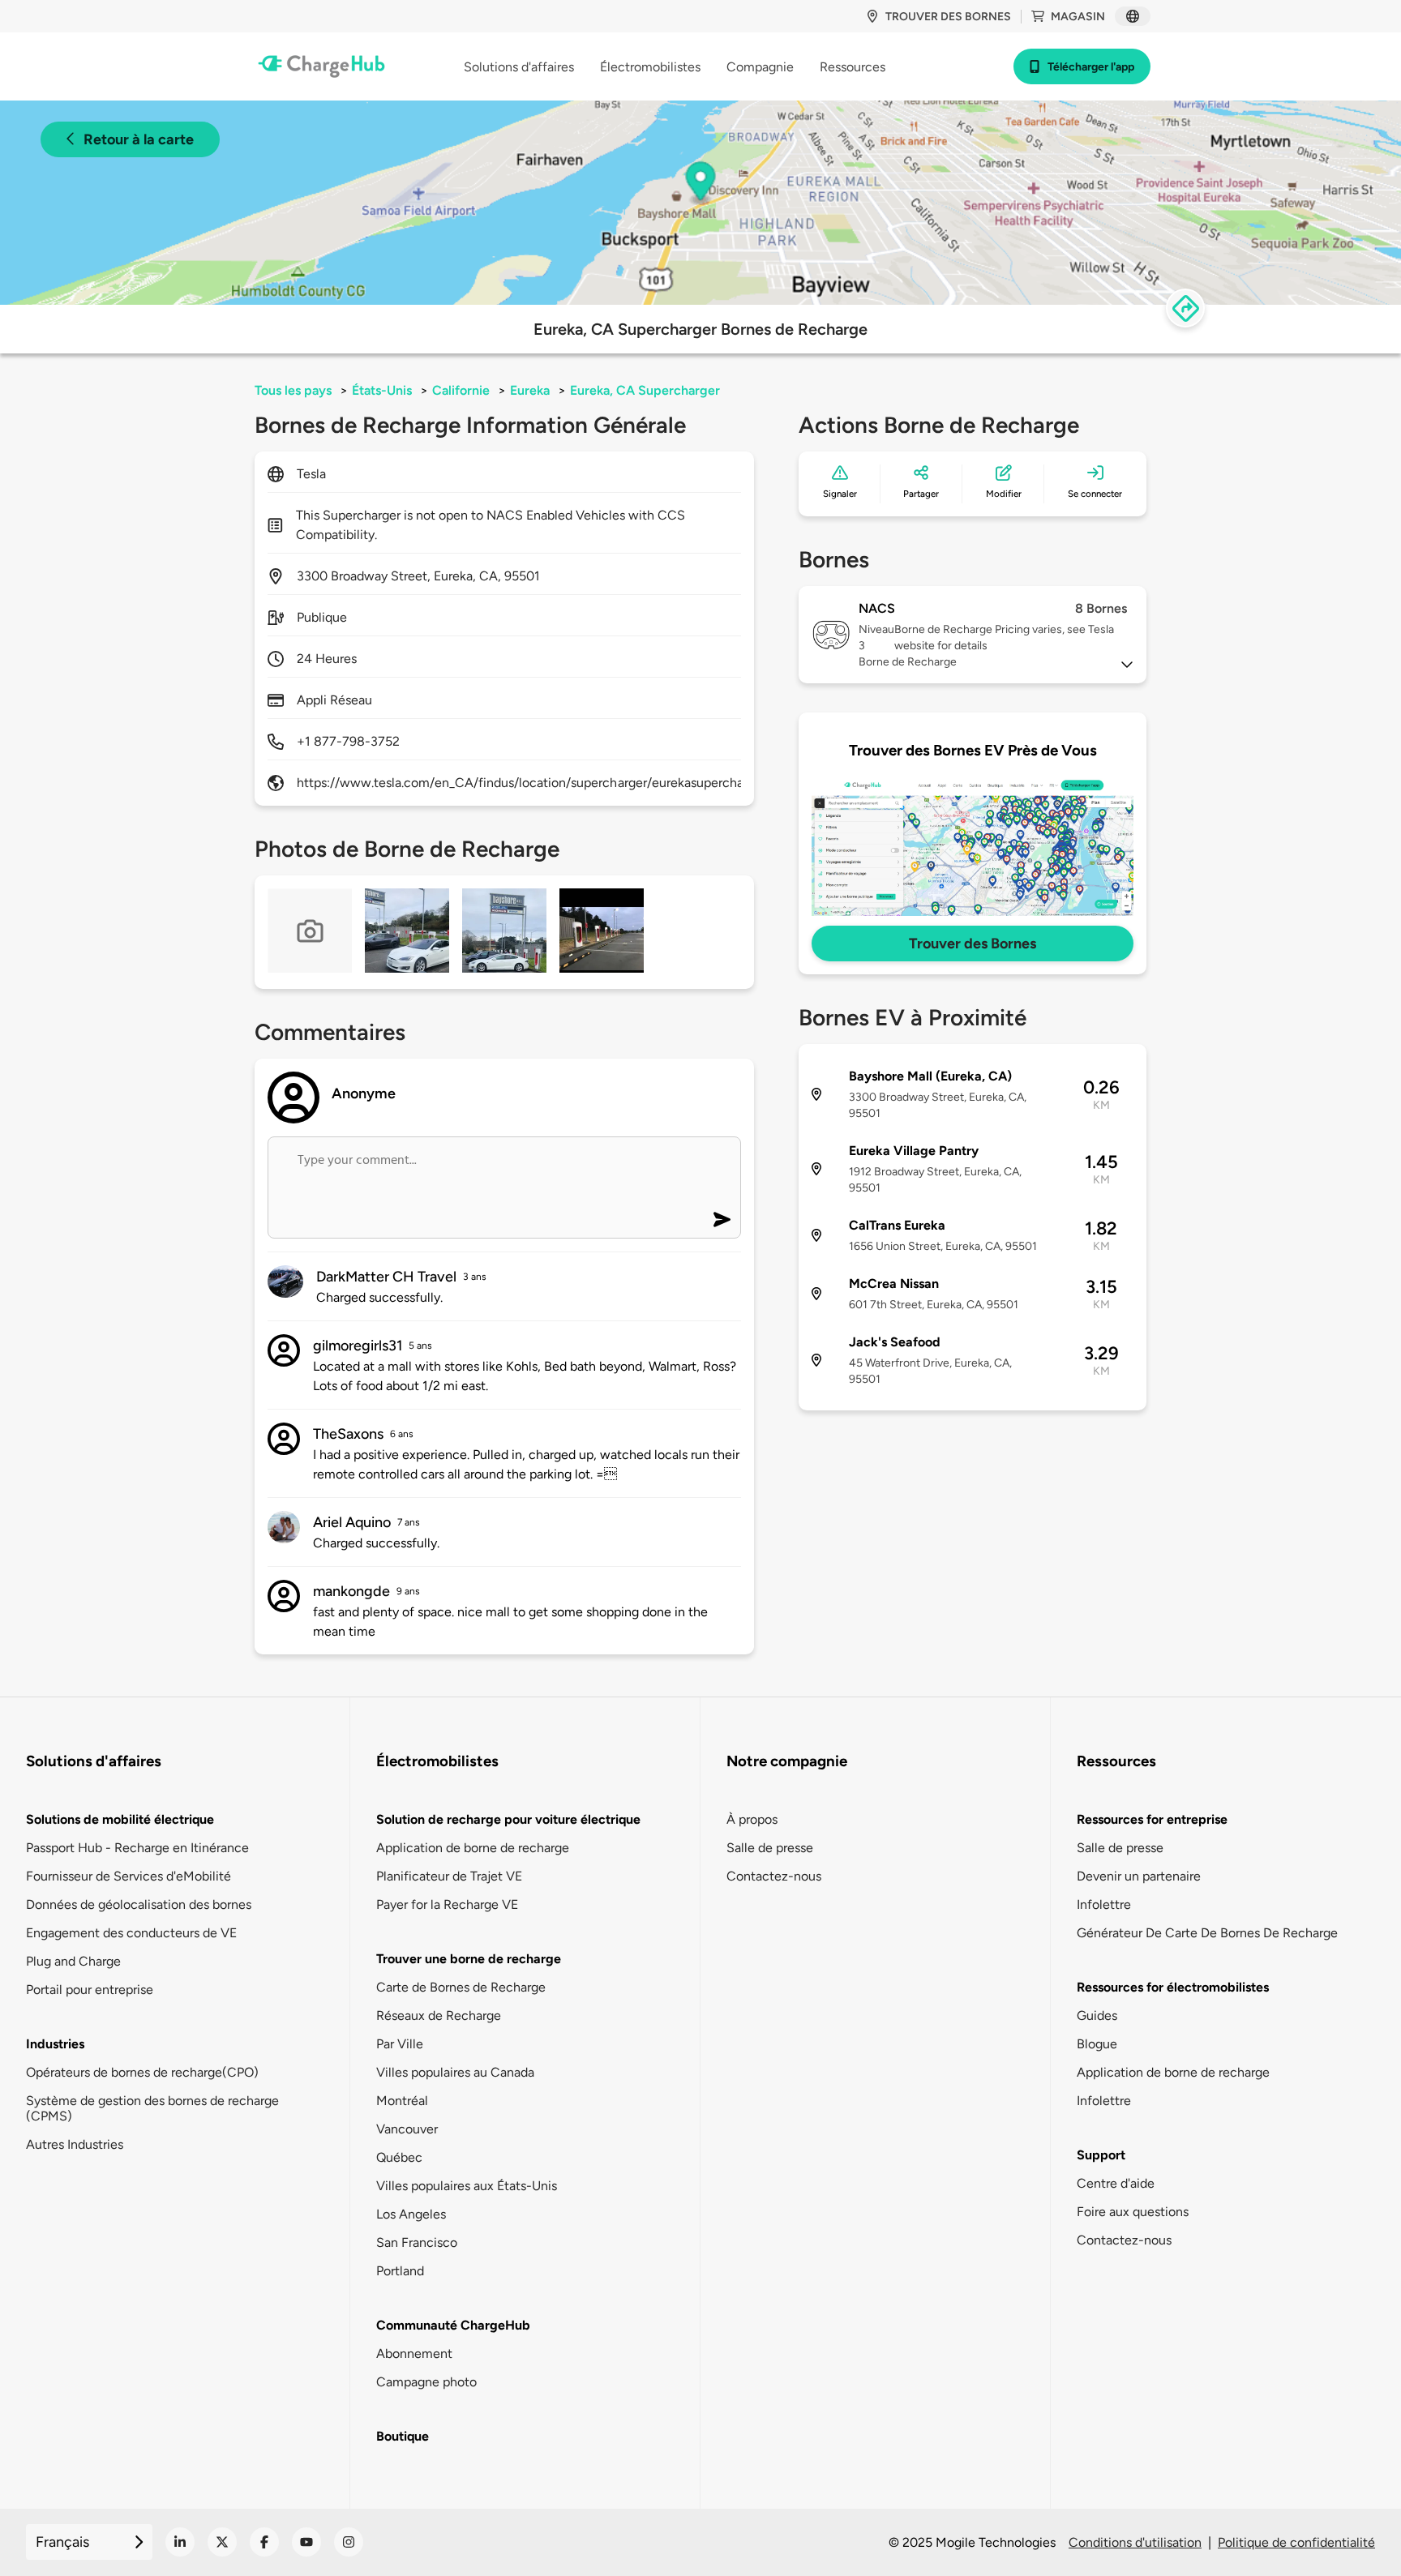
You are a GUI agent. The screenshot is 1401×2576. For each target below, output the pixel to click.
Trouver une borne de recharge (469, 1959)
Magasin (1078, 17)
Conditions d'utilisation (1135, 2542)
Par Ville (400, 2044)
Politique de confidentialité (1296, 2542)
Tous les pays (293, 390)
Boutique (403, 2436)
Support (1101, 2155)
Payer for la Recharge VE (447, 1904)
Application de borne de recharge (473, 1848)
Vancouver (407, 2129)
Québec (399, 2157)
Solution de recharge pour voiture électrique (508, 1819)
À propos (752, 1819)
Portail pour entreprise (90, 1990)
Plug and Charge (73, 1961)
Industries (55, 2044)
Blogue (1097, 2044)
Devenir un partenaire (1139, 1876)
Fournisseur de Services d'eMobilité (129, 1876)
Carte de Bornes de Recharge (461, 1987)
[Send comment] (722, 1220)
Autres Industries (75, 2144)
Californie (461, 390)
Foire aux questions (1133, 2212)
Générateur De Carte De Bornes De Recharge (1207, 1933)
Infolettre (1104, 1904)
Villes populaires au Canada (455, 2072)
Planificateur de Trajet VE (449, 1876)
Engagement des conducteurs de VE (131, 1933)
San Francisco (417, 2242)
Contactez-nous (774, 1876)
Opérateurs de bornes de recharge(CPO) (142, 2072)
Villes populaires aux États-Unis (467, 2186)
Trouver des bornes (948, 17)
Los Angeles (411, 2214)
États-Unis (382, 390)
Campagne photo (426, 2382)
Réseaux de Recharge (439, 2015)
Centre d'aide (1116, 2183)
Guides (1097, 2015)
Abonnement (414, 2353)
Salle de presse (770, 1848)
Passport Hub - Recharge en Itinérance (137, 1848)
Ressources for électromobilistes (1173, 1987)
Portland (400, 2271)
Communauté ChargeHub (453, 2325)
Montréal (402, 2101)
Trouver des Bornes (973, 944)
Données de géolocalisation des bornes (139, 1904)
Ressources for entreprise (1152, 1819)
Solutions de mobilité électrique (120, 1819)
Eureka (530, 390)
